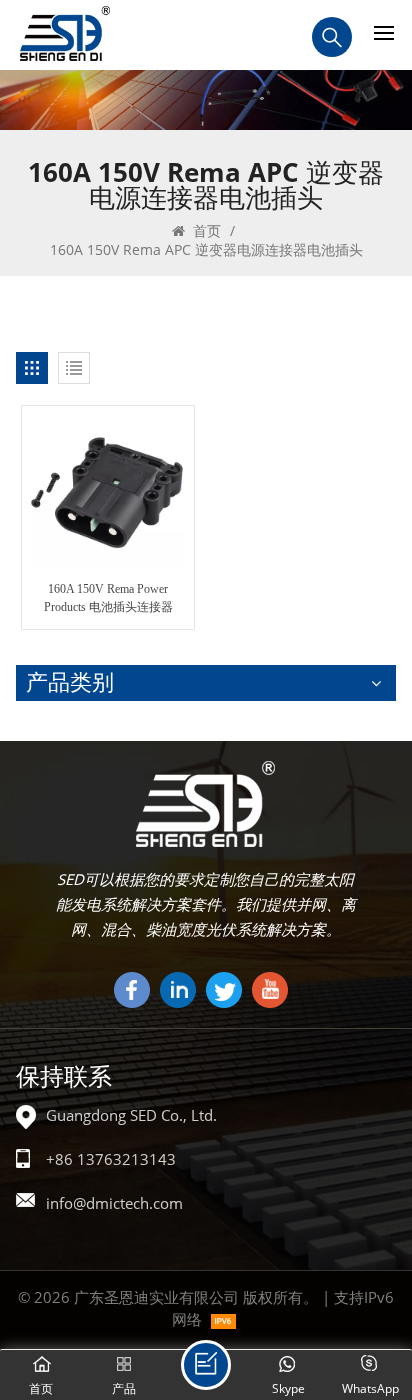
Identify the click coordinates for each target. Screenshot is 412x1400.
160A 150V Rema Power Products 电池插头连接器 (108, 598)
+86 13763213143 (111, 1159)
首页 (205, 230)
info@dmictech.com (114, 1203)
